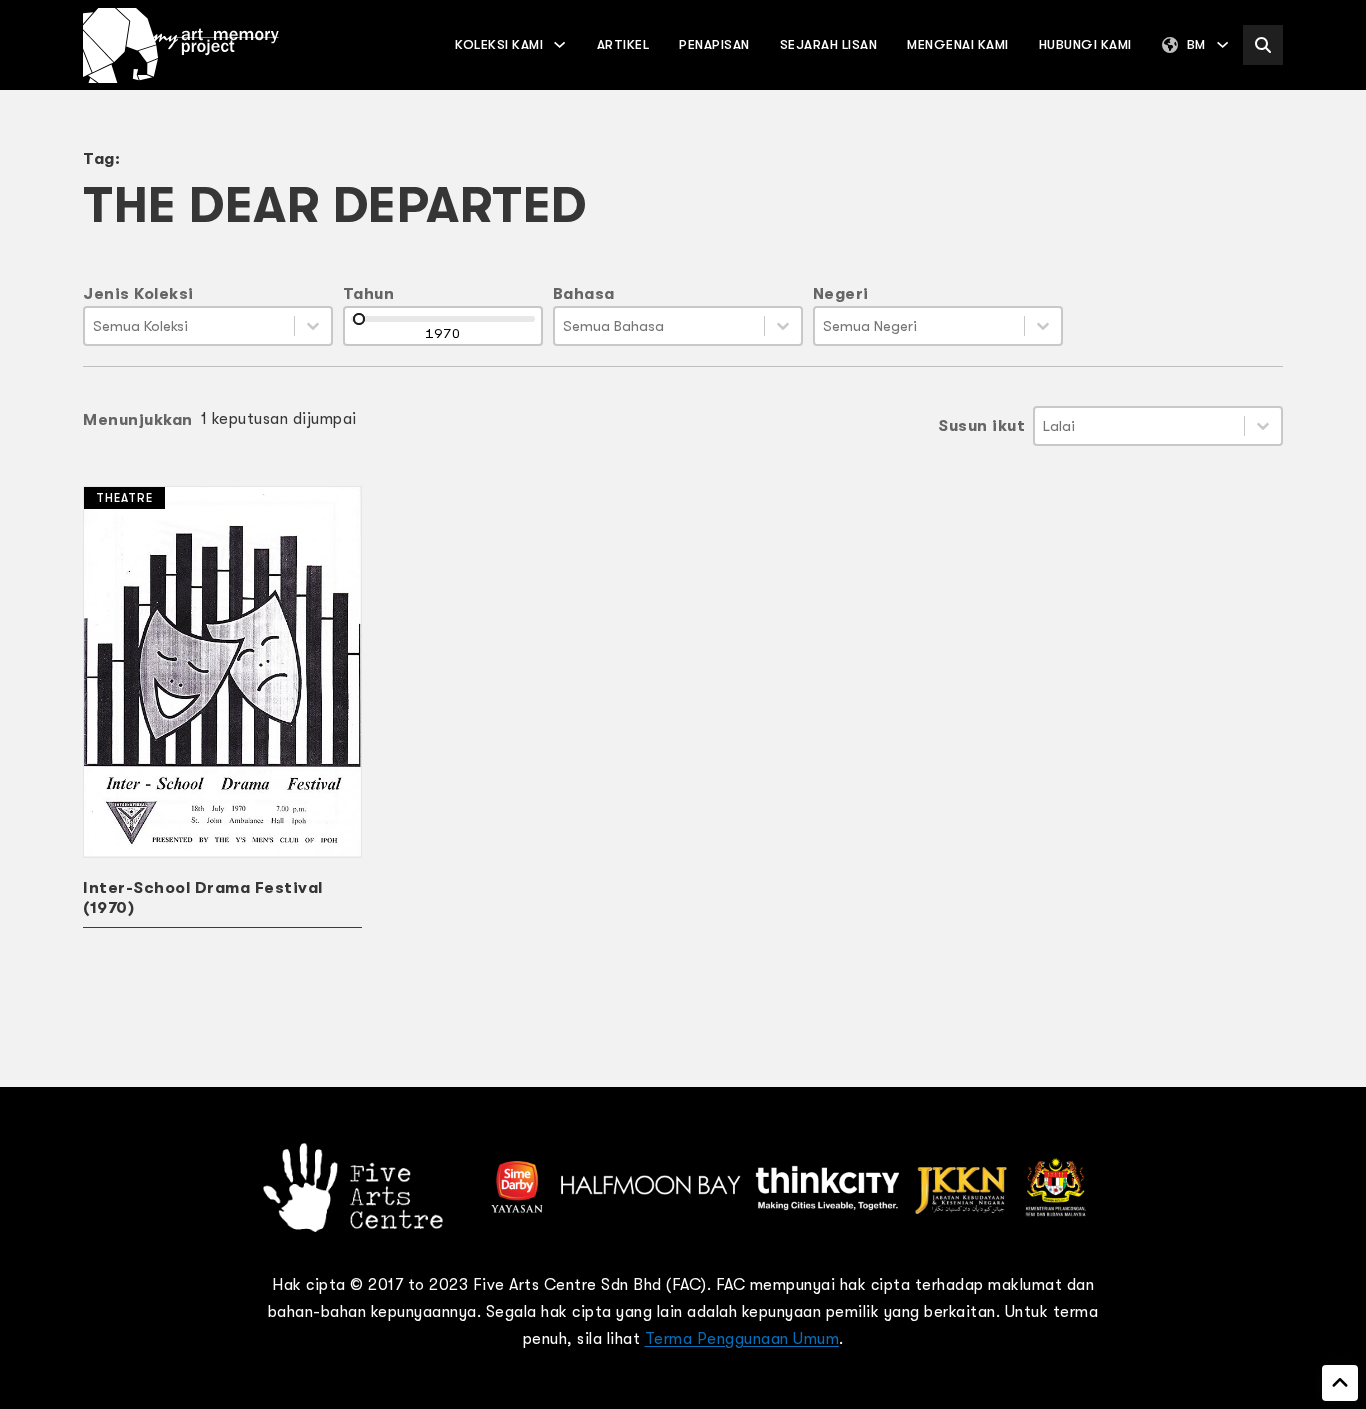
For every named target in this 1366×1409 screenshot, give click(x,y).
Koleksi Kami (499, 44)
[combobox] (189, 326)
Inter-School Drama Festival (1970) (203, 898)
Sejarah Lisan (829, 44)
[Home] (181, 45)
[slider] (359, 319)
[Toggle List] (313, 326)
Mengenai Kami (958, 44)
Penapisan (714, 44)
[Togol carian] (1263, 45)
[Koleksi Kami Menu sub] (559, 44)
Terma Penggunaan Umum (742, 1339)
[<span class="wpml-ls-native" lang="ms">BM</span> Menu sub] (1222, 44)
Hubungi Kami (1085, 44)
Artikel (623, 44)
